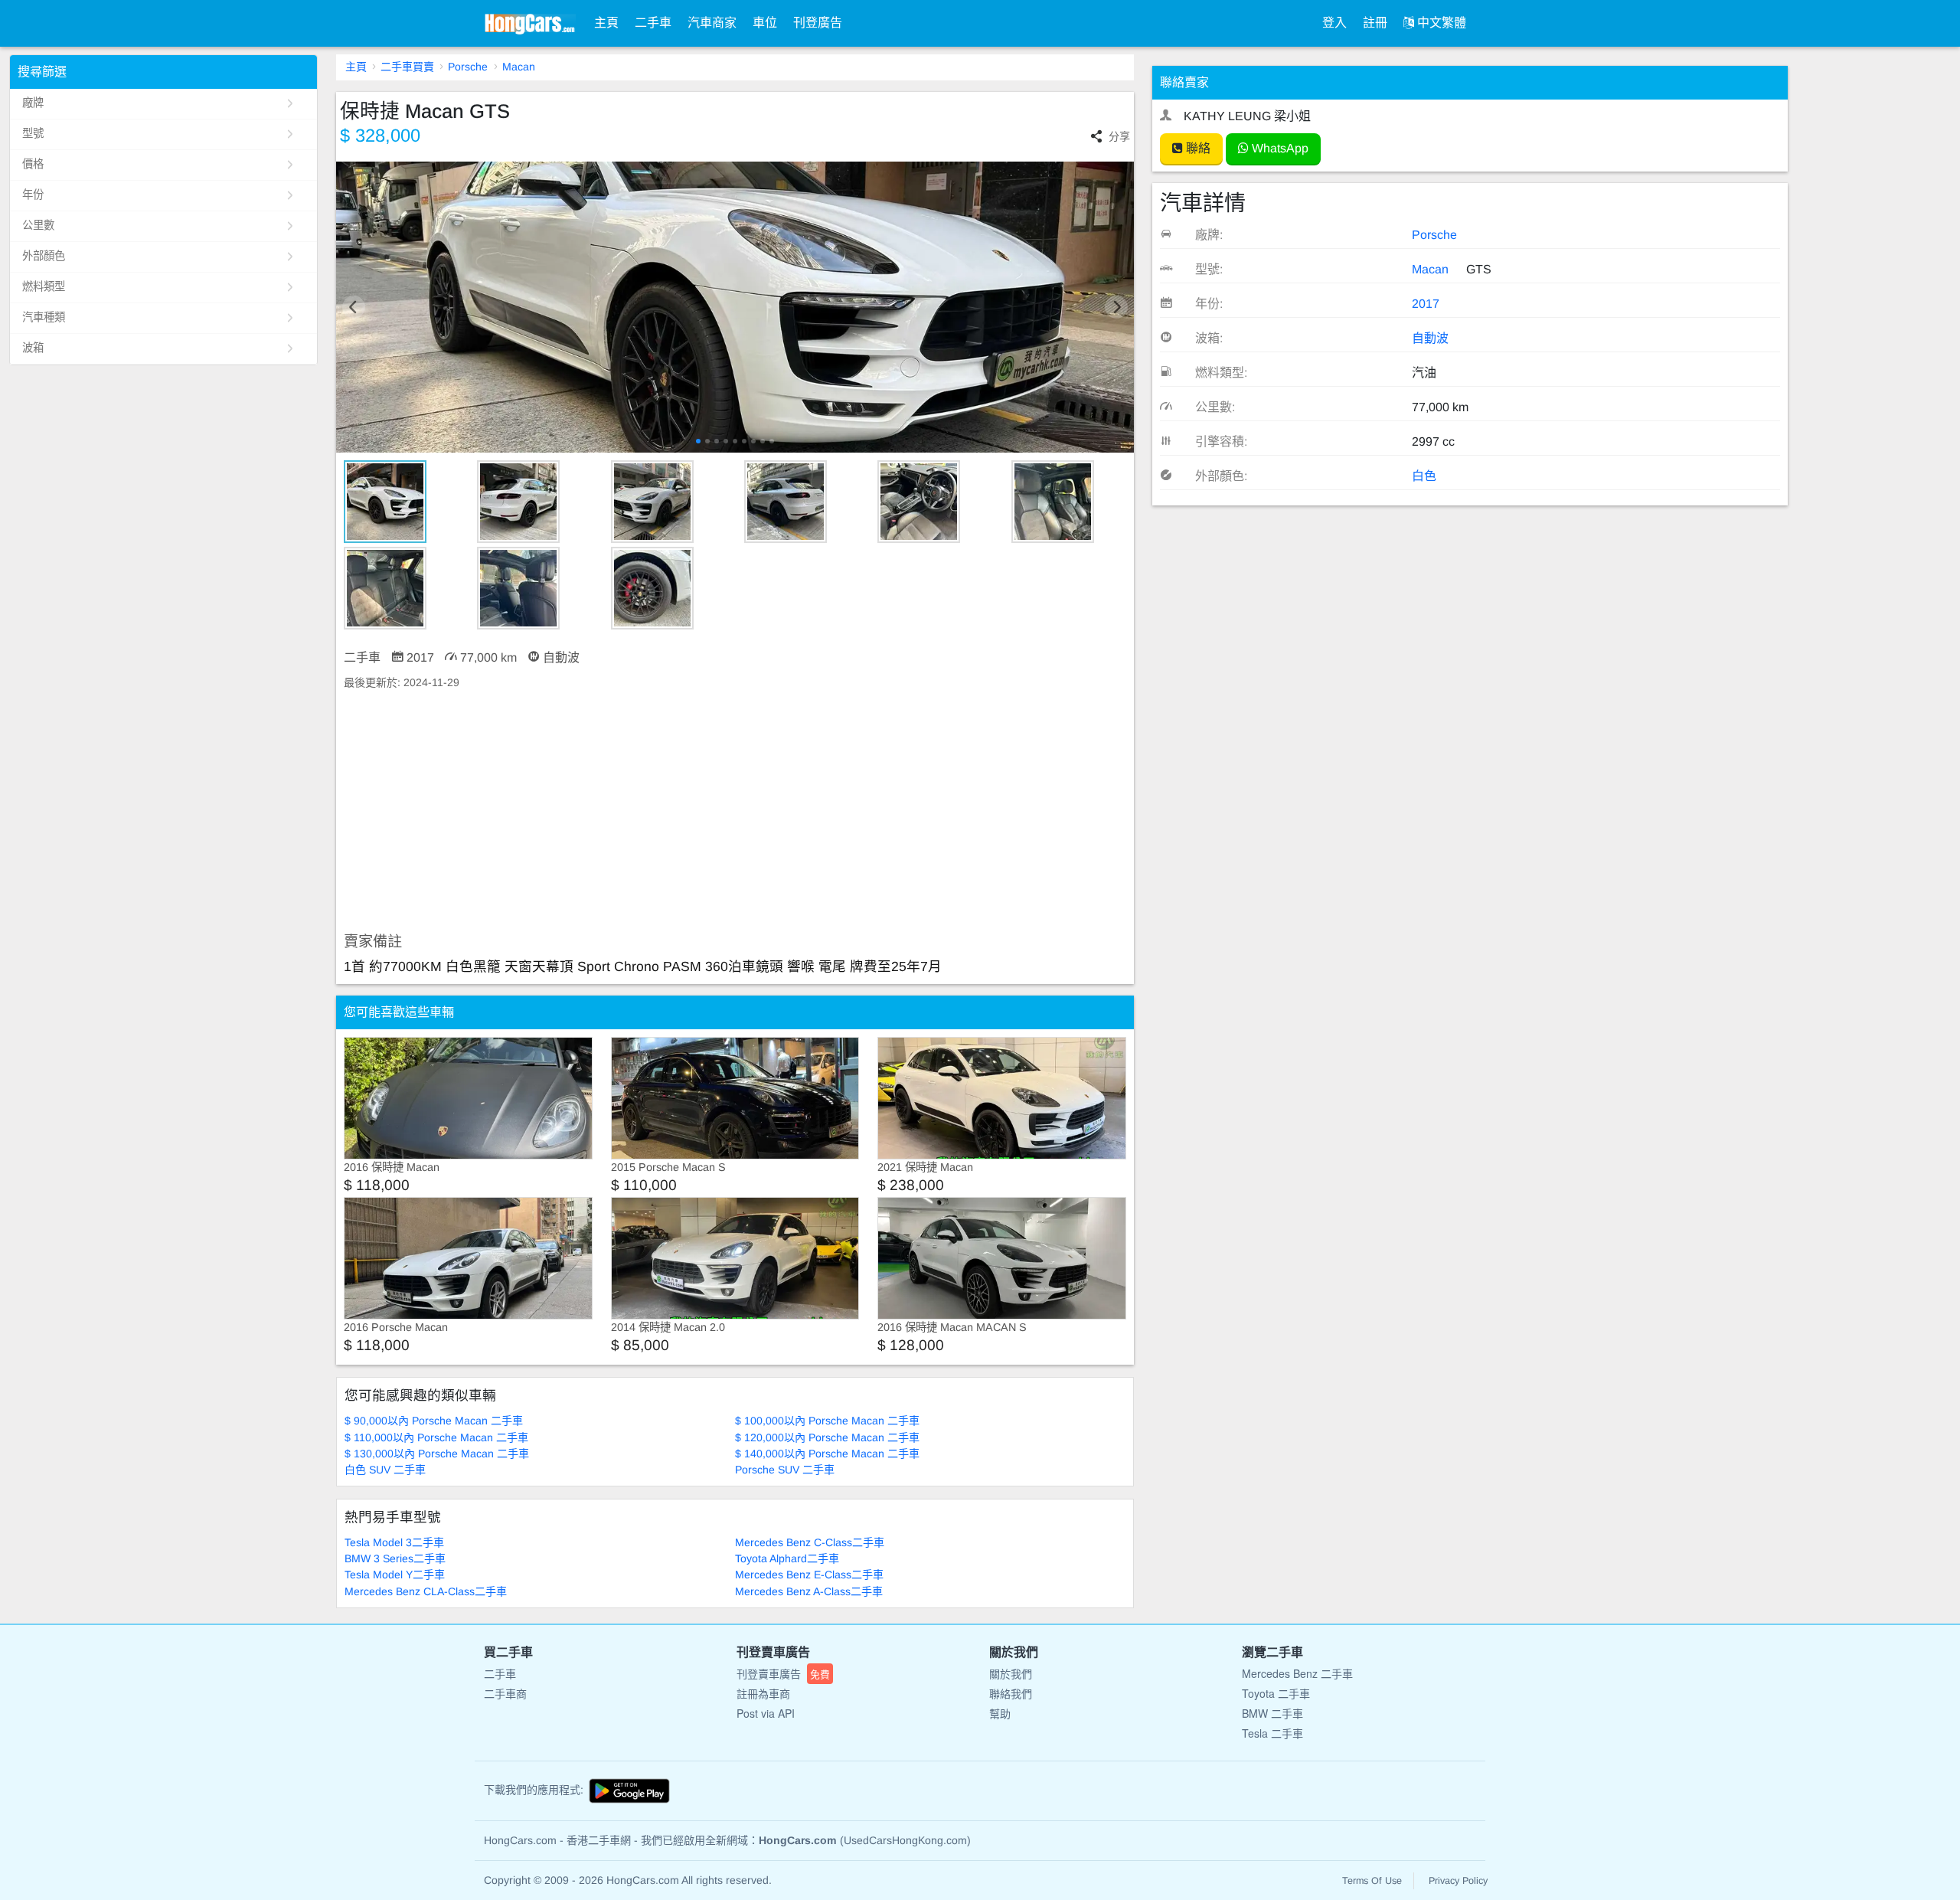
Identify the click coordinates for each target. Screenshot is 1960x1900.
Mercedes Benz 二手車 (1297, 1673)
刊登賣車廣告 (783, 1673)
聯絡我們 (1011, 1693)
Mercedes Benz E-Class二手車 (809, 1575)
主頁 (606, 23)
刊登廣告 (818, 23)
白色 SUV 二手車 (385, 1470)
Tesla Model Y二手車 (395, 1575)
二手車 (653, 23)
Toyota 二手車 (1276, 1693)
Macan (519, 67)
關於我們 (1011, 1673)
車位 (765, 23)
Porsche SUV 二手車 (785, 1470)
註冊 (1375, 23)
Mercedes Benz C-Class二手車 (810, 1542)
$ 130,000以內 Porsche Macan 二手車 (437, 1454)
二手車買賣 (407, 67)
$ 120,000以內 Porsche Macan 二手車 (827, 1437)
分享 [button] (1119, 136)
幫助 (1000, 1713)
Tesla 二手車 (1272, 1733)
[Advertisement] (735, 812)
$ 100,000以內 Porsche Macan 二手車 (827, 1421)
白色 (1424, 476)
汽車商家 (712, 23)
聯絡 (1197, 148)
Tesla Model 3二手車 (394, 1542)
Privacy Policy (1458, 1881)
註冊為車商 (763, 1693)
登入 (1334, 23)
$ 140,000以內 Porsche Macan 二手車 (827, 1454)
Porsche (468, 67)
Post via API (766, 1713)
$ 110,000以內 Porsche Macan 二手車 (436, 1437)
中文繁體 (1440, 23)
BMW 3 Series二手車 (395, 1558)
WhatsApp (1279, 148)
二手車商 (505, 1693)
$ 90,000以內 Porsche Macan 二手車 (434, 1421)
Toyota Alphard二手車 (787, 1558)
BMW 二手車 (1272, 1713)
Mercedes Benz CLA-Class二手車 (426, 1591)
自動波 (1430, 338)
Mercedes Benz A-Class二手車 (809, 1591)
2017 (1426, 304)
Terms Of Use (1372, 1881)
